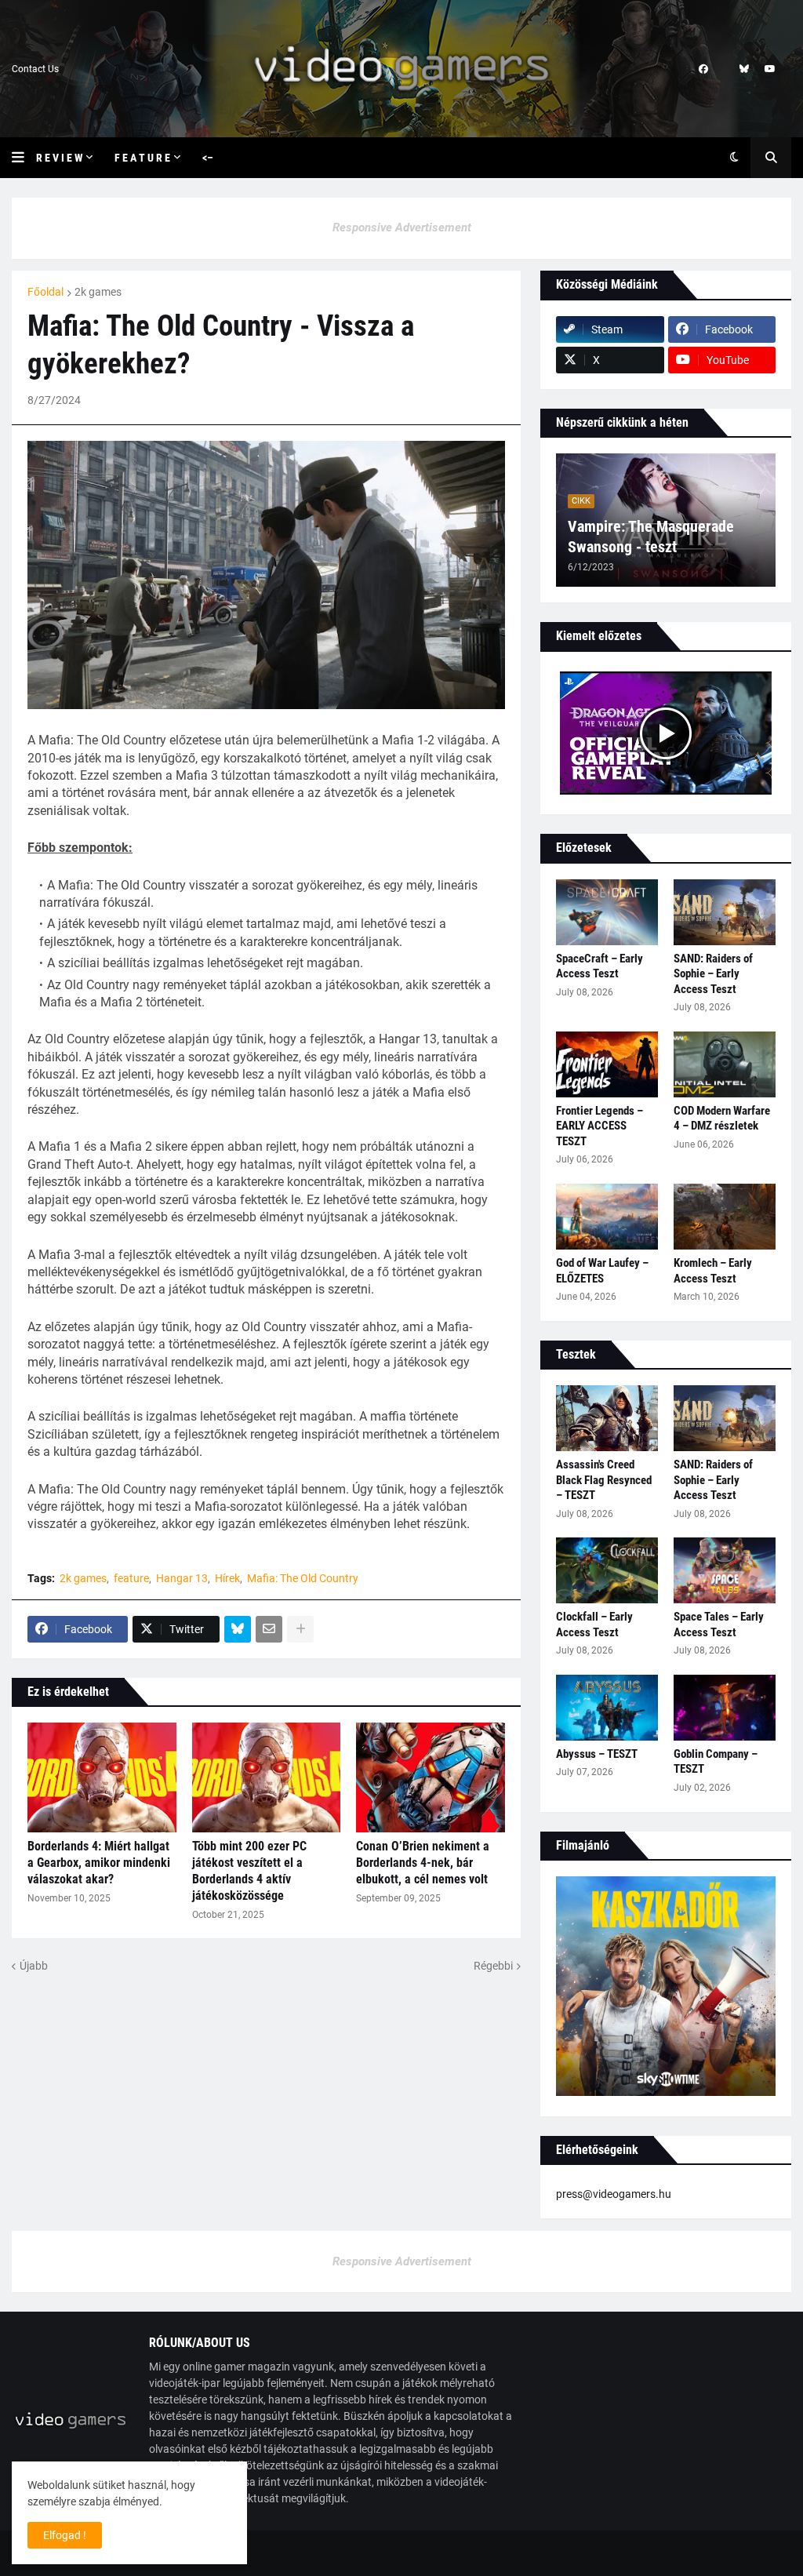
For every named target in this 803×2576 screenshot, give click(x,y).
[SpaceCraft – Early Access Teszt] (607, 912)
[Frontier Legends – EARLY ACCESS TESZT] (607, 1064)
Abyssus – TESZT (597, 1754)
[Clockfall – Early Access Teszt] (607, 1570)
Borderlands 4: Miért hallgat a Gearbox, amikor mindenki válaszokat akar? (99, 1863)
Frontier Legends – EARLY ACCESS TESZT (600, 1126)
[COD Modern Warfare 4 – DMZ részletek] (725, 1064)
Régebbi (493, 1966)
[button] (24, 158)
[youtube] (770, 69)
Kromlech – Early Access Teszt (713, 1271)
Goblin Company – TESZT (716, 1762)
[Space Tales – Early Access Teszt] (725, 1570)
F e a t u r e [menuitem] (142, 158)
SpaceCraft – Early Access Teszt (600, 966)
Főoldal (45, 292)
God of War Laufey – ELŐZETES (602, 1271)
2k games (98, 292)
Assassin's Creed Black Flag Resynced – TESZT (604, 1480)
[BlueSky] (238, 1629)
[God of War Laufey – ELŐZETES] (607, 1217)
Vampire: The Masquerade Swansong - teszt (651, 537)
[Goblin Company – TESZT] (725, 1708)
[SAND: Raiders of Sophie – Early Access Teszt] (725, 912)
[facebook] (703, 69)
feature (131, 1578)
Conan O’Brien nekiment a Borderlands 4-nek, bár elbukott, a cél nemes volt (423, 1863)
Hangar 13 (182, 1578)
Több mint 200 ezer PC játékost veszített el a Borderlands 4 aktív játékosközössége (249, 1870)
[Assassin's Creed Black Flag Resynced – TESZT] (607, 1418)
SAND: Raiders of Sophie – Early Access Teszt (713, 974)
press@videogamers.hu (614, 2194)
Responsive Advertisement (402, 227)
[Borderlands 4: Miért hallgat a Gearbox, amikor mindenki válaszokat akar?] (102, 1777)
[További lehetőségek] (300, 1629)
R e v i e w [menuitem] (59, 158)
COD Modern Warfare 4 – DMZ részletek (722, 1119)
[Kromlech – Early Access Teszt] (725, 1217)
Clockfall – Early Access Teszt (594, 1625)
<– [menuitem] (208, 158)
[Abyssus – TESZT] (607, 1708)
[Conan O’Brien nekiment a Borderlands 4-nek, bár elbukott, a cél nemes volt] (431, 1777)
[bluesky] (744, 69)
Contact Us (35, 69)
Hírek (227, 1578)
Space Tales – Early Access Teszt (719, 1625)
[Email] (269, 1629)
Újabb (34, 1966)
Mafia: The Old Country (303, 1578)
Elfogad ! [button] (65, 2535)
